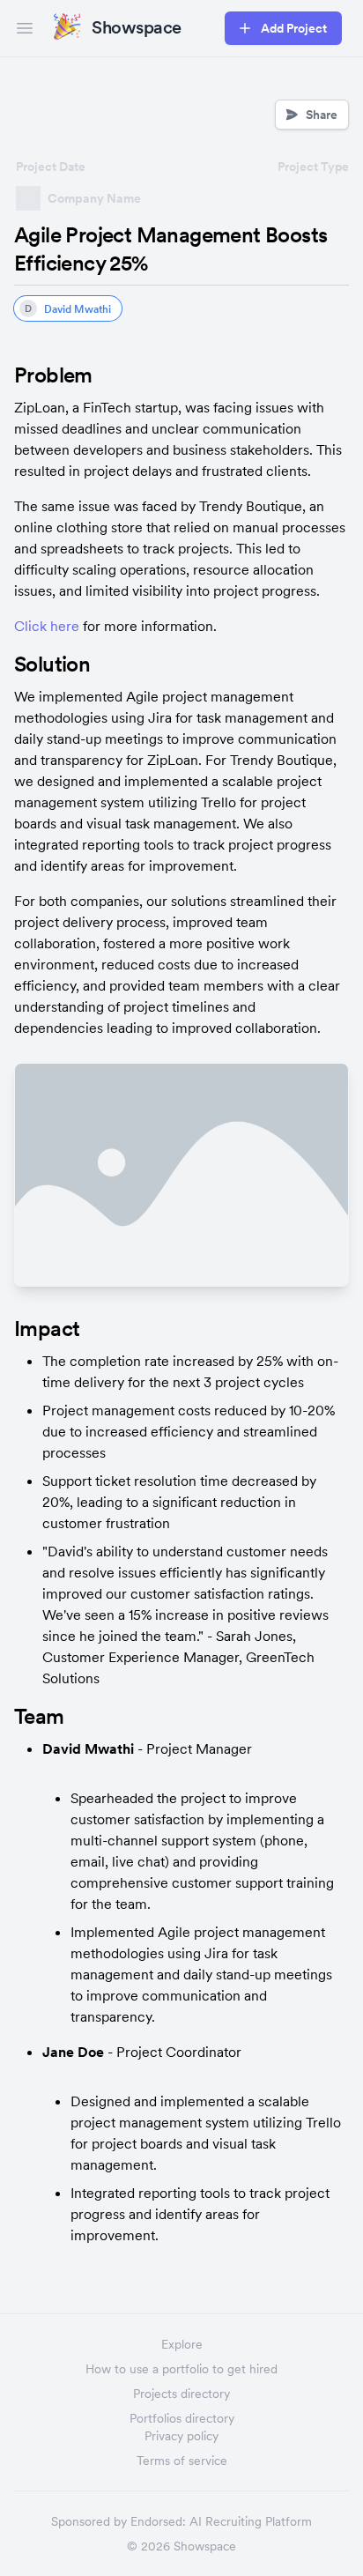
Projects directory (181, 2394)
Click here (47, 626)
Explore (182, 2344)
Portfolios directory (182, 2418)
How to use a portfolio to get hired (181, 2369)
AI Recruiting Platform (251, 2521)
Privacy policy (181, 2436)
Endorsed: (158, 2521)
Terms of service (182, 2461)
